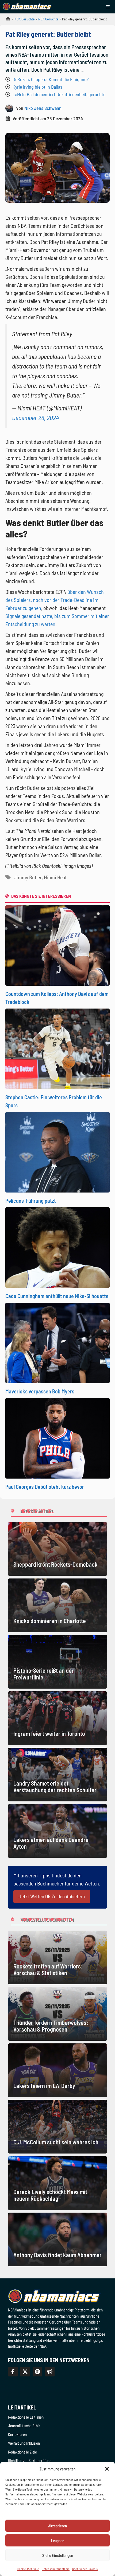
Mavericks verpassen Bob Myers (40, 1391)
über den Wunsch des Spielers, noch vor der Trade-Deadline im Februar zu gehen (55, 600)
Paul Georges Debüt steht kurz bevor (45, 1487)
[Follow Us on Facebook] (13, 2372)
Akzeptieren (57, 2526)
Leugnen (58, 2541)
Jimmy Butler (28, 877)
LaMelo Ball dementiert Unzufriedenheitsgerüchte (59, 94)
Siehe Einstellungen (58, 2555)
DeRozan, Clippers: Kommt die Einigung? (51, 79)
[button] (107, 2469)
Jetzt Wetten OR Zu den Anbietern (52, 1896)
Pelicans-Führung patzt (31, 1201)
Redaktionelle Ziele (22, 2452)
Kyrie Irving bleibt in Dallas (37, 87)
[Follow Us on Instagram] (37, 2372)
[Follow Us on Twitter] (25, 2372)
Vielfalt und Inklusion (24, 2443)
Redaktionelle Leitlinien (26, 2417)
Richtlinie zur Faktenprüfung (30, 2461)
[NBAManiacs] (27, 7)
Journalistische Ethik (24, 2426)
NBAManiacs (6, 20)
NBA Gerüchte (25, 19)
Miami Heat (55, 877)
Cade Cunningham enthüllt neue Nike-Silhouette (57, 1296)
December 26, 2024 (35, 418)
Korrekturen (17, 2434)
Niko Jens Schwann (43, 108)
